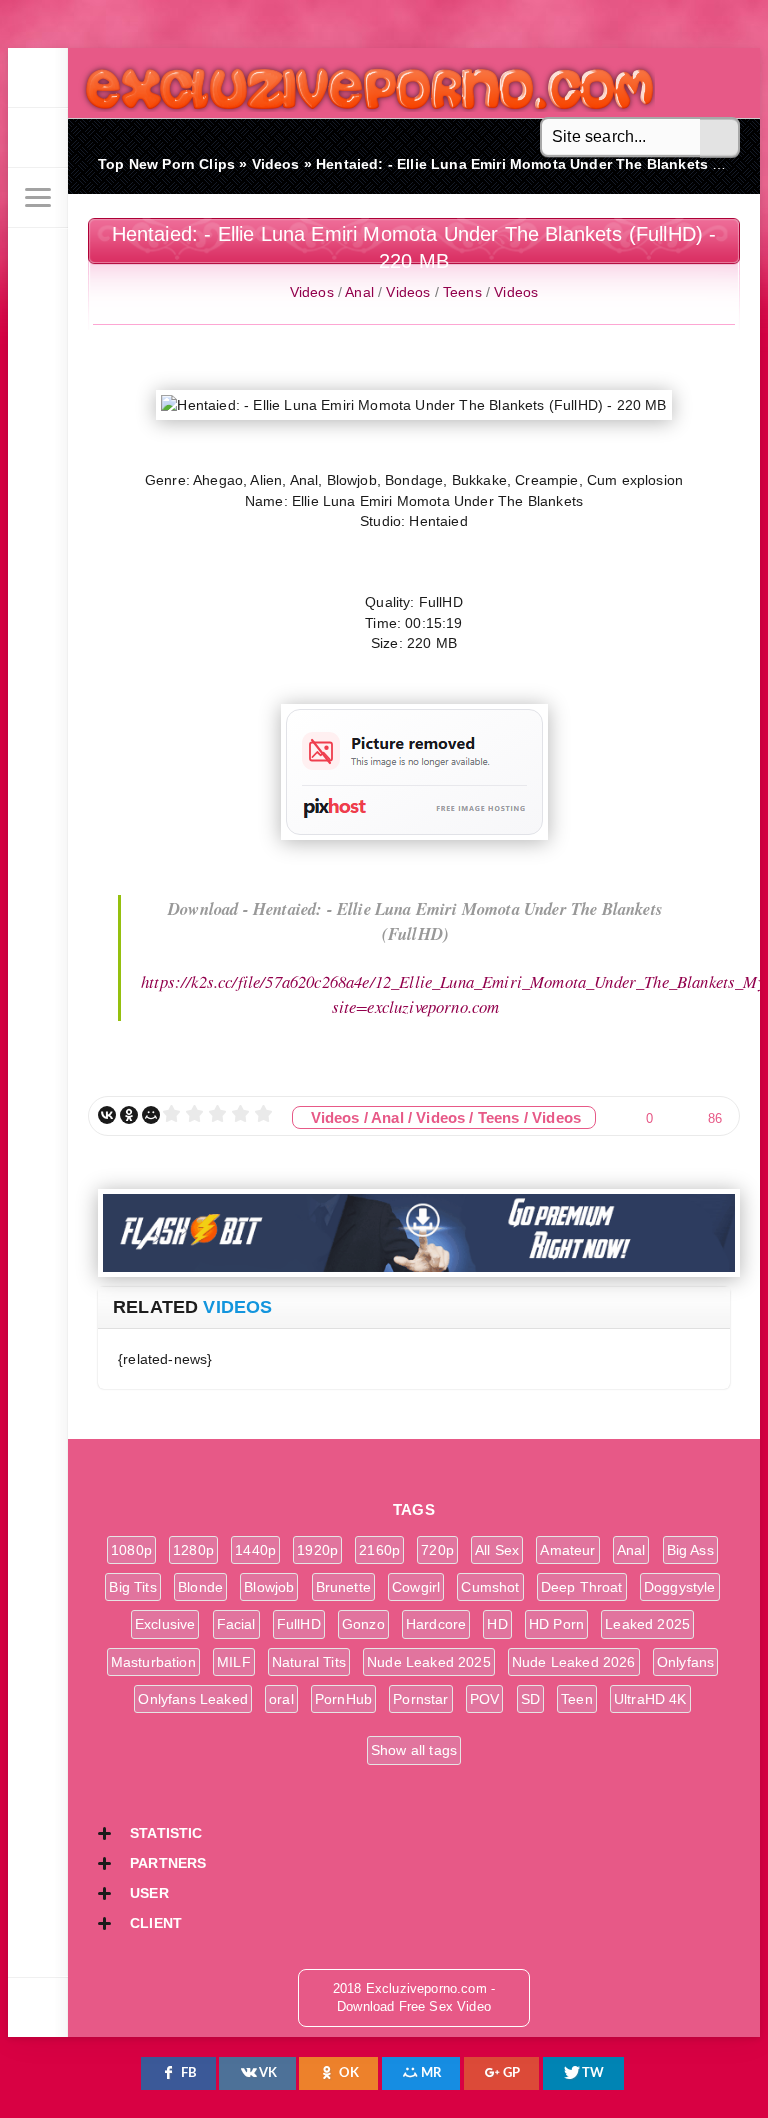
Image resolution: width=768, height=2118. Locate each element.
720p (437, 1550)
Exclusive (165, 1624)
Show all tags (414, 1750)
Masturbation (153, 1662)
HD (497, 1624)
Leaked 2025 (647, 1624)
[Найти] (720, 138)
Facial (236, 1624)
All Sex (497, 1550)
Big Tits (132, 1587)
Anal (359, 292)
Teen (577, 1699)
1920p (317, 1550)
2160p (379, 1550)
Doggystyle (680, 1587)
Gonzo (363, 1624)
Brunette (343, 1587)
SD (530, 1699)
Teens (462, 292)
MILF (234, 1662)
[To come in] (38, 138)
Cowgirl (416, 1587)
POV (485, 1699)
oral (281, 1699)
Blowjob (269, 1587)
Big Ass (690, 1550)
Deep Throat (582, 1587)
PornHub (343, 1699)
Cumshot (490, 1587)
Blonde (200, 1587)
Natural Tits (309, 1662)
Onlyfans (685, 1662)
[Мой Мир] (151, 1115)
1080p (131, 1550)
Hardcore (436, 1624)
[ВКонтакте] (107, 1115)
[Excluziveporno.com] (38, 78)
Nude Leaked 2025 (429, 1662)
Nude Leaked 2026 (574, 1662)
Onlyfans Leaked (193, 1699)
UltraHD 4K (650, 1699)
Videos (312, 292)
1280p (193, 1550)
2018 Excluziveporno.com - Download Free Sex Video (362, 82)
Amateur (567, 1550)
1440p (255, 1550)
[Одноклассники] (129, 1115)
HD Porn (556, 1624)
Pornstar (420, 1699)
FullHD (299, 1624)
